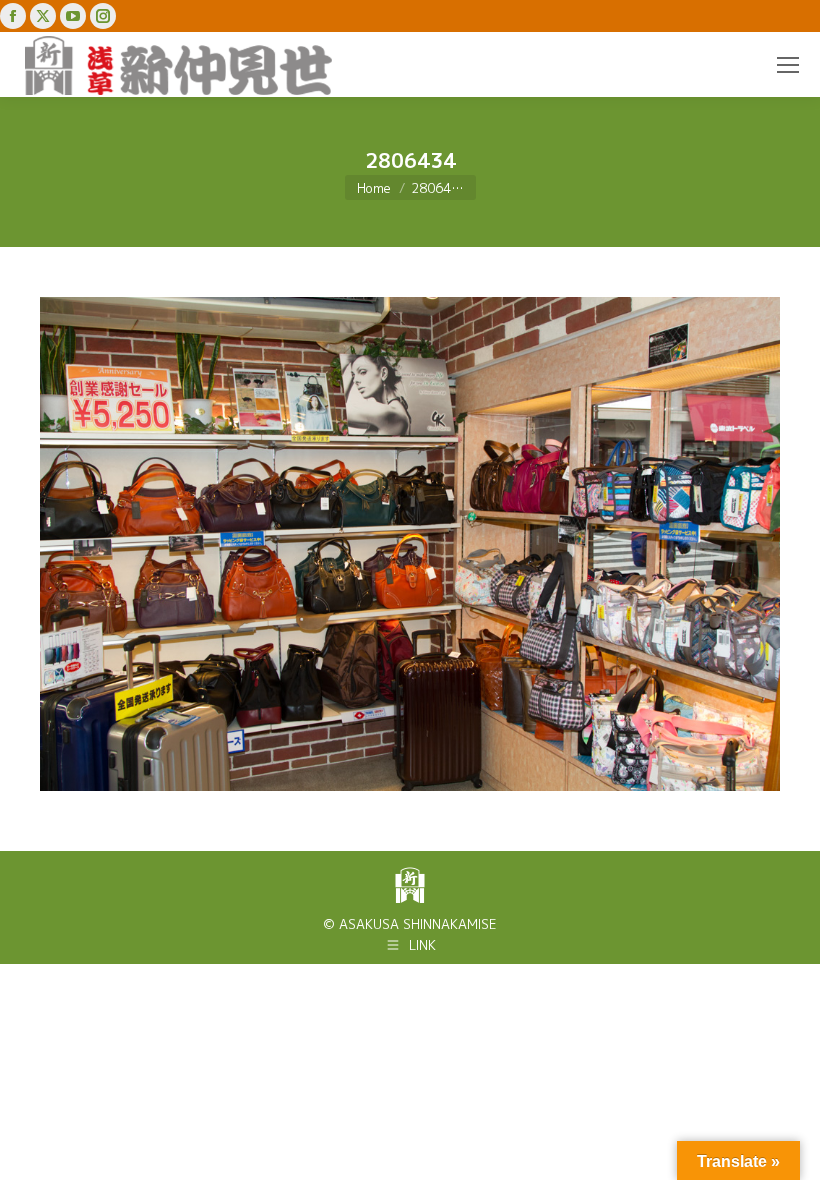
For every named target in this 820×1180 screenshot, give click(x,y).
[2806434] (410, 544)
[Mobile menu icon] (788, 65)
